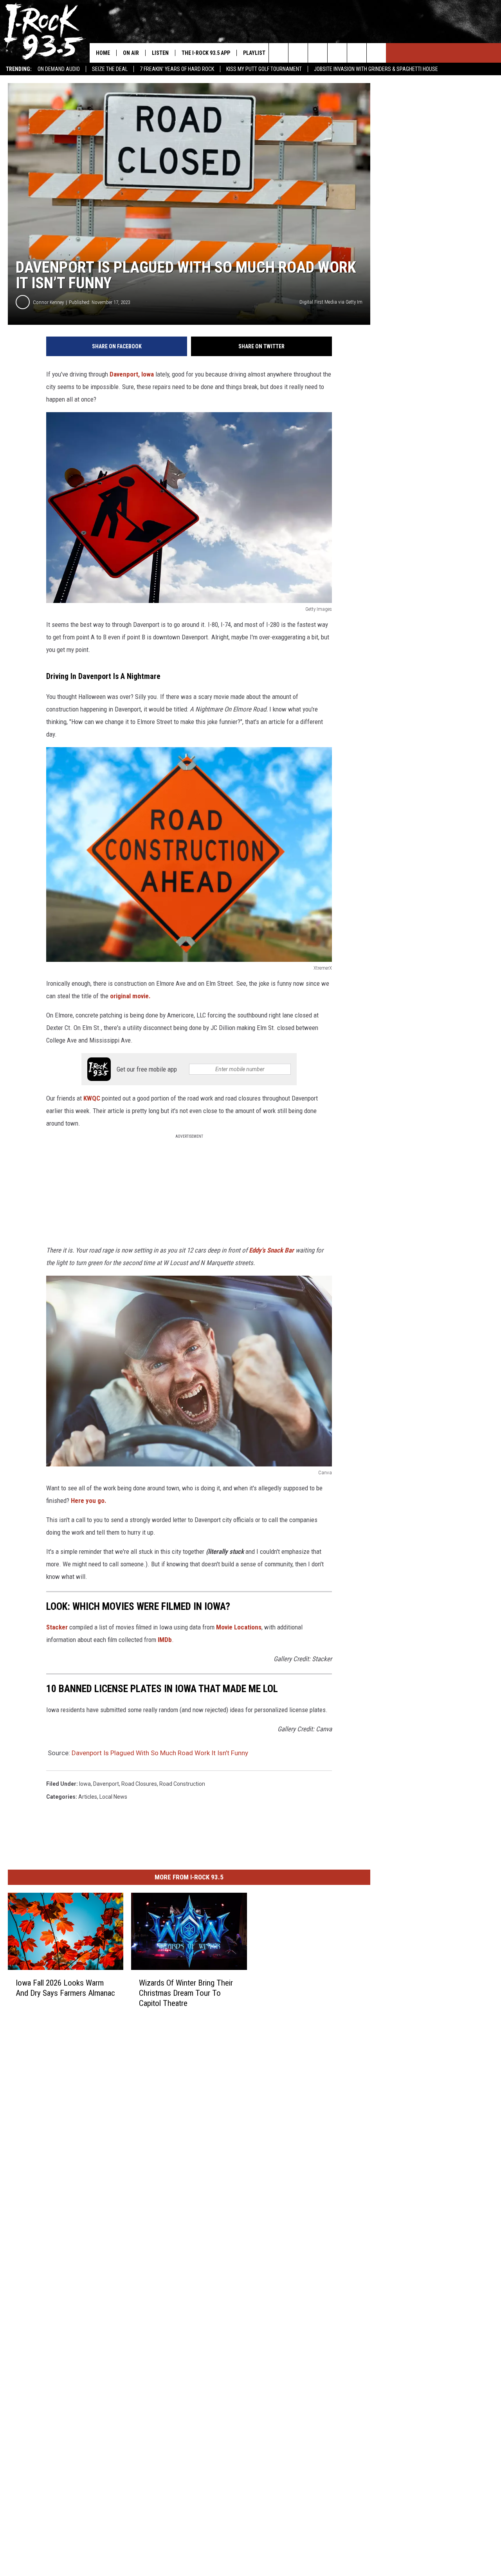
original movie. (130, 996)
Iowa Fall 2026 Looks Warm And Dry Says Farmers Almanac (65, 1988)
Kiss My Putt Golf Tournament (264, 69)
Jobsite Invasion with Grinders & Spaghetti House (376, 69)
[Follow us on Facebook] (318, 53)
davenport (106, 1784)
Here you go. (89, 1501)
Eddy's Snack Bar (271, 1250)
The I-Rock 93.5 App (206, 53)
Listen (160, 53)
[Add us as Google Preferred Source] (298, 53)
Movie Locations (239, 1627)
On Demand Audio (59, 69)
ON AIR (131, 53)
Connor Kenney (48, 302)
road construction (182, 1784)
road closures (139, 1784)
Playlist (254, 53)
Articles (88, 1797)
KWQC (93, 1098)
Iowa (85, 1784)
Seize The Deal (110, 69)
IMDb (165, 1640)
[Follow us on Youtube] (376, 53)
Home (103, 53)
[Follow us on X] (357, 53)
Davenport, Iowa (132, 374)
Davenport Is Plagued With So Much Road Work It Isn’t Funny (160, 1753)
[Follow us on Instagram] (337, 53)
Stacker (57, 1627)
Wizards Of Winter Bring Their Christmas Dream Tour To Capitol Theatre (186, 1993)
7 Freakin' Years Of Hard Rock (177, 69)
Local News (113, 1797)
